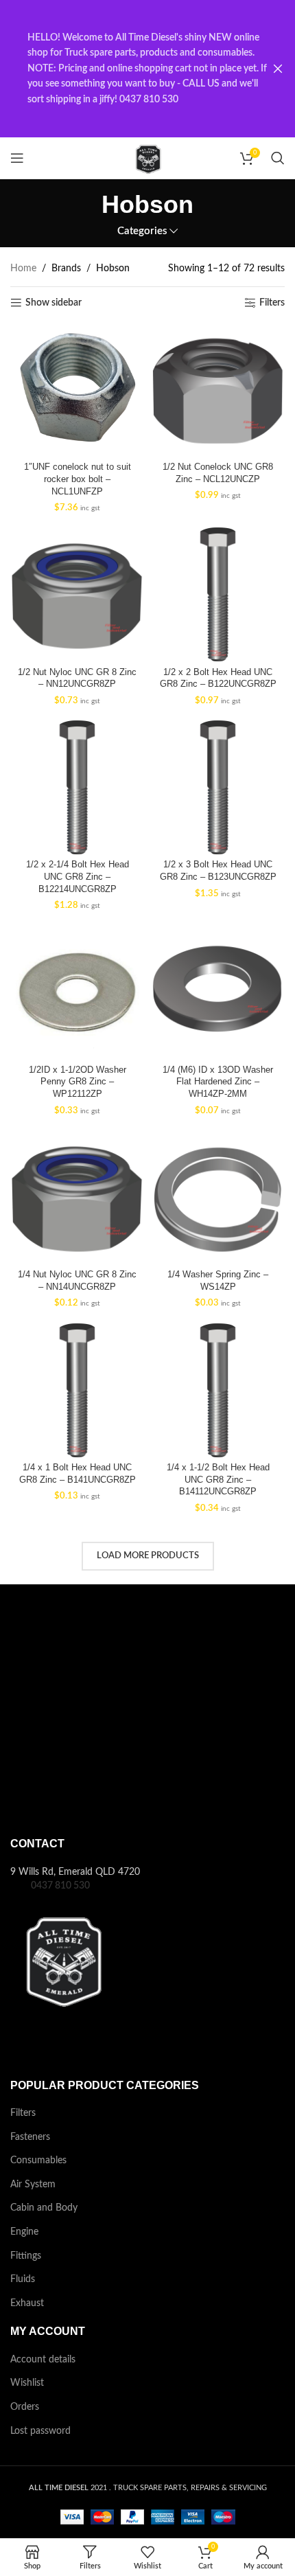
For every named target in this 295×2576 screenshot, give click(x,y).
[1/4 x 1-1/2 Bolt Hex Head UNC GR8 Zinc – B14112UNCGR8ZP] (218, 1390)
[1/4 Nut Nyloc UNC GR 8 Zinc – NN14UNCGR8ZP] (77, 1197)
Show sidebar (54, 303)
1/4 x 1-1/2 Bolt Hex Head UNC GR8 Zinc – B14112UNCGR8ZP (218, 1480)
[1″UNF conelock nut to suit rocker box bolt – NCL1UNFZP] (77, 390)
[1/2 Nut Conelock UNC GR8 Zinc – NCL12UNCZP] (218, 390)
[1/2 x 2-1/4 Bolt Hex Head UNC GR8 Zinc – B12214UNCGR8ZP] (77, 787)
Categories (142, 231)
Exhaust (27, 2303)
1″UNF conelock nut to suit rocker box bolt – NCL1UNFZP (78, 479)
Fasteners (30, 2137)
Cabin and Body (44, 2208)
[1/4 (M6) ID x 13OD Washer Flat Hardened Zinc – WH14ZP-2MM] (218, 992)
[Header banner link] (127, 69)
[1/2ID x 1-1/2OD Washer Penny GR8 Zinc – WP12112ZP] (77, 992)
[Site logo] (147, 158)
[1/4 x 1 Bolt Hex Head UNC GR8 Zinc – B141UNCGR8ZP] (77, 1390)
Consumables (38, 2161)
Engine (24, 2232)
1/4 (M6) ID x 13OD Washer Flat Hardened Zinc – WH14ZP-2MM (218, 1082)
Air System (33, 2185)
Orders (25, 2407)
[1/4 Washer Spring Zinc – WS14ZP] (218, 1197)
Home (23, 269)
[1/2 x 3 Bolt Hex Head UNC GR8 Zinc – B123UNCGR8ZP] (218, 787)
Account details (43, 2360)
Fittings (26, 2256)
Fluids (23, 2279)
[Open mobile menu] (17, 158)
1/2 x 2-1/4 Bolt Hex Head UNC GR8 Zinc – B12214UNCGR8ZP (78, 877)
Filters (272, 303)
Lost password (40, 2431)
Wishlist (27, 2383)
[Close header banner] (278, 69)
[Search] (278, 158)
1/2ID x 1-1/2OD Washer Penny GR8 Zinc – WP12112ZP (78, 1082)
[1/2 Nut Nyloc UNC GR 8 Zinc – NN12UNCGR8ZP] (77, 594)
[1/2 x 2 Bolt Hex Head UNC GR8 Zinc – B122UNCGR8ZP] (218, 594)
